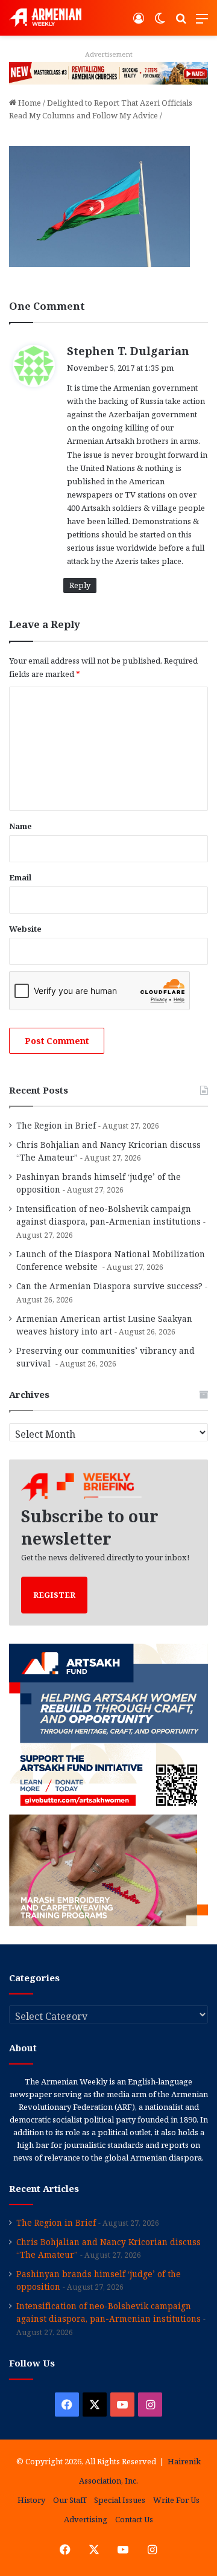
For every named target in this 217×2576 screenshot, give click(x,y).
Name (20, 826)
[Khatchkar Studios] (108, 72)
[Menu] (202, 23)
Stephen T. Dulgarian (128, 351)
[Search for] (181, 23)
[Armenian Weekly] (45, 18)
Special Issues (120, 2500)
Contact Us (134, 2519)
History (31, 2500)
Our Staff (70, 2500)
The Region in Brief (56, 1125)
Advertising (86, 2519)
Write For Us (176, 2500)
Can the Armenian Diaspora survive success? (109, 1286)
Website (25, 929)
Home (29, 103)
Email (20, 877)
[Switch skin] (160, 23)
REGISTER (54, 1595)
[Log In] (139, 23)
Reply (80, 585)
